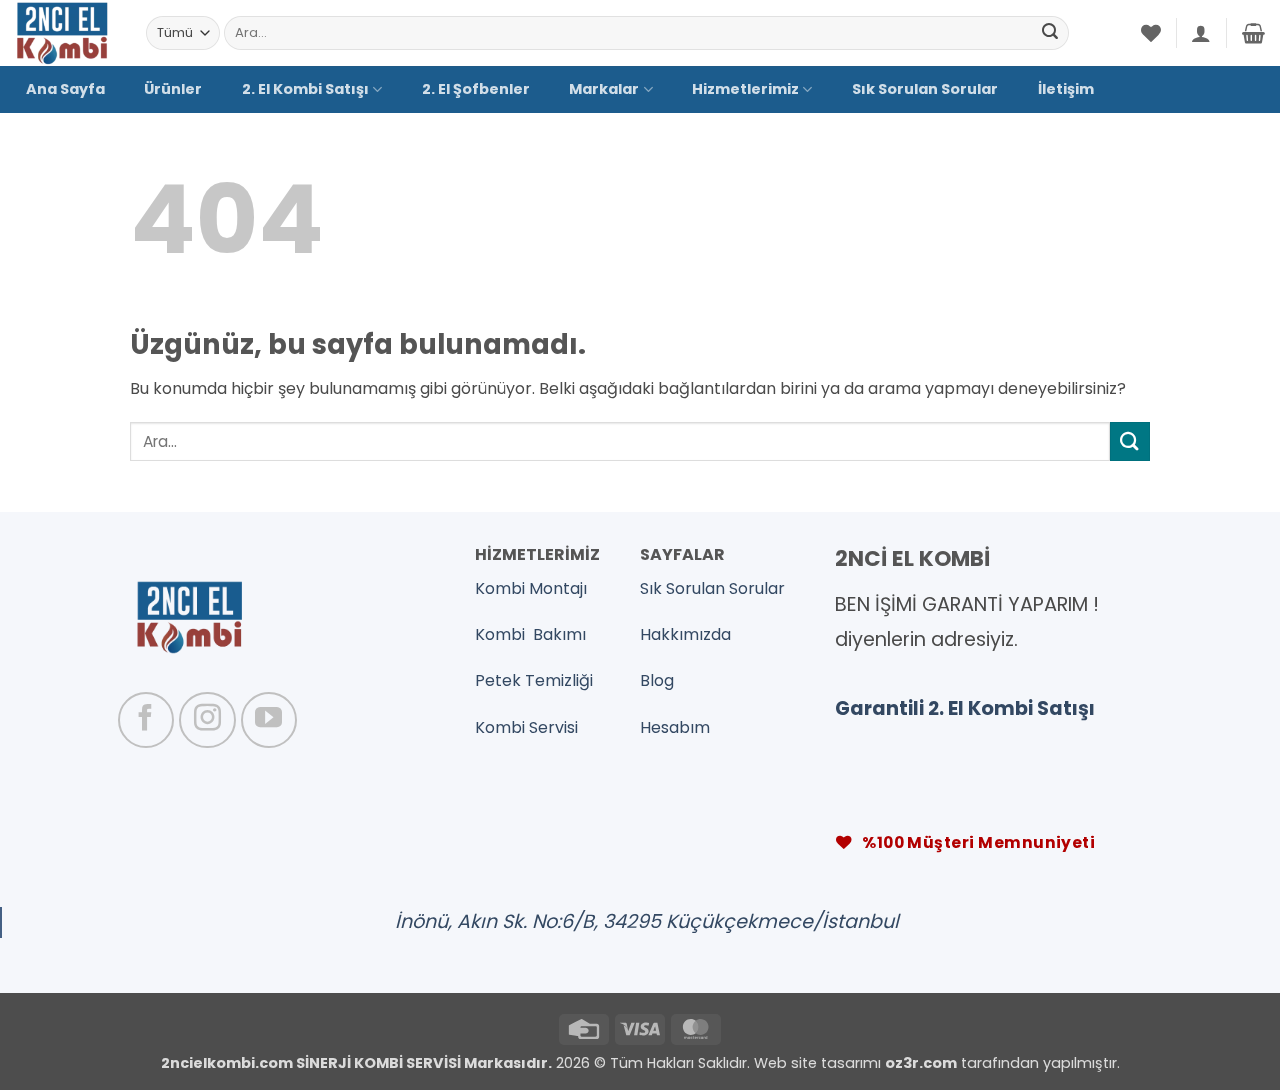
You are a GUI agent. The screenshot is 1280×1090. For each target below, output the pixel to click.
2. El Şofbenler (476, 89)
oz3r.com (921, 1063)
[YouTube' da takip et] (269, 720)
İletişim (1066, 89)
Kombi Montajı (531, 588)
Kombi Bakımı (530, 634)
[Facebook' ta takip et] (146, 720)
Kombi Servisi (526, 727)
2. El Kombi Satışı (305, 89)
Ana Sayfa (65, 89)
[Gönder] (1050, 33)
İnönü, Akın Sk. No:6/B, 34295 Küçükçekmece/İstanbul (647, 921)
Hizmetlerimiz (745, 89)
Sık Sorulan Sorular (925, 89)
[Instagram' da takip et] (207, 720)
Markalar (604, 89)
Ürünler (173, 89)
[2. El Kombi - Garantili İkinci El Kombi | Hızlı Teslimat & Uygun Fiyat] (65, 33)
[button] (1201, 33)
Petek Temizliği (534, 680)
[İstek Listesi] (1151, 33)
